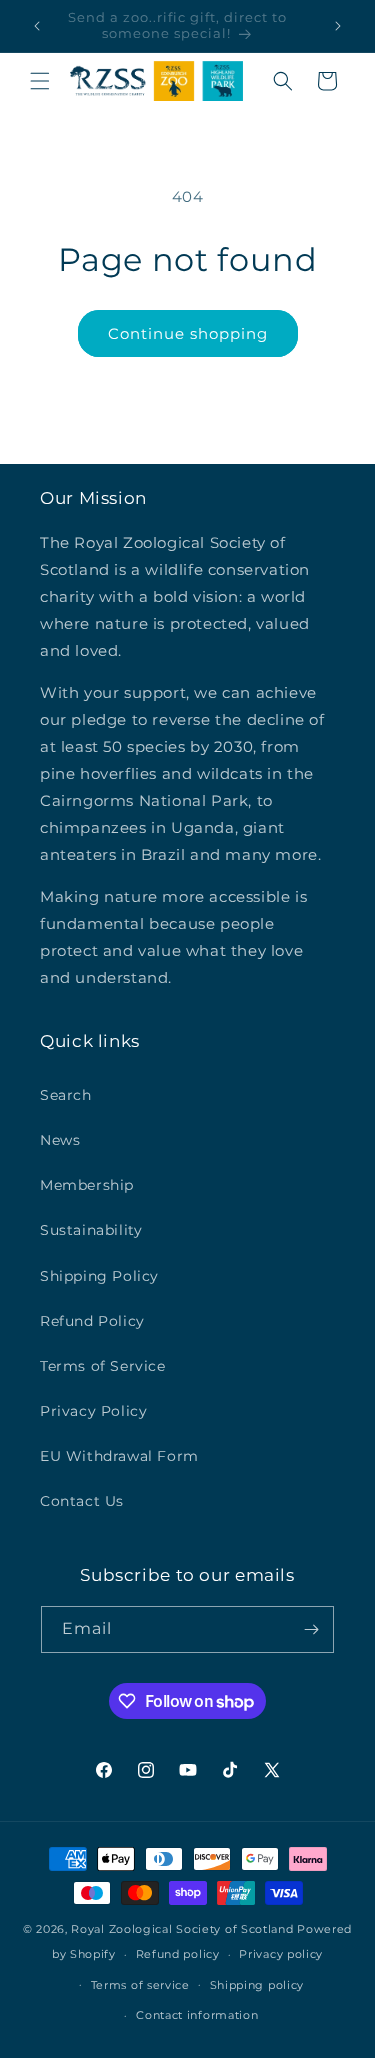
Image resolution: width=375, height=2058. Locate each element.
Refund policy (178, 1954)
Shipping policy (257, 1985)
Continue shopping (188, 333)
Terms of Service (103, 1366)
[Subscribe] (311, 1629)
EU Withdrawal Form (119, 1456)
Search (66, 1095)
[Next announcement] (338, 26)
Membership (87, 1185)
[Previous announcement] (37, 26)
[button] (40, 81)
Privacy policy (281, 1954)
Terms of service (140, 1985)
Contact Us (82, 1501)
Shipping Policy (99, 1276)
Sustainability (91, 1230)
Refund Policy (92, 1321)
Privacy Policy (93, 1411)
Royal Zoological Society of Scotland (182, 1929)
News (60, 1140)
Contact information (197, 2015)
